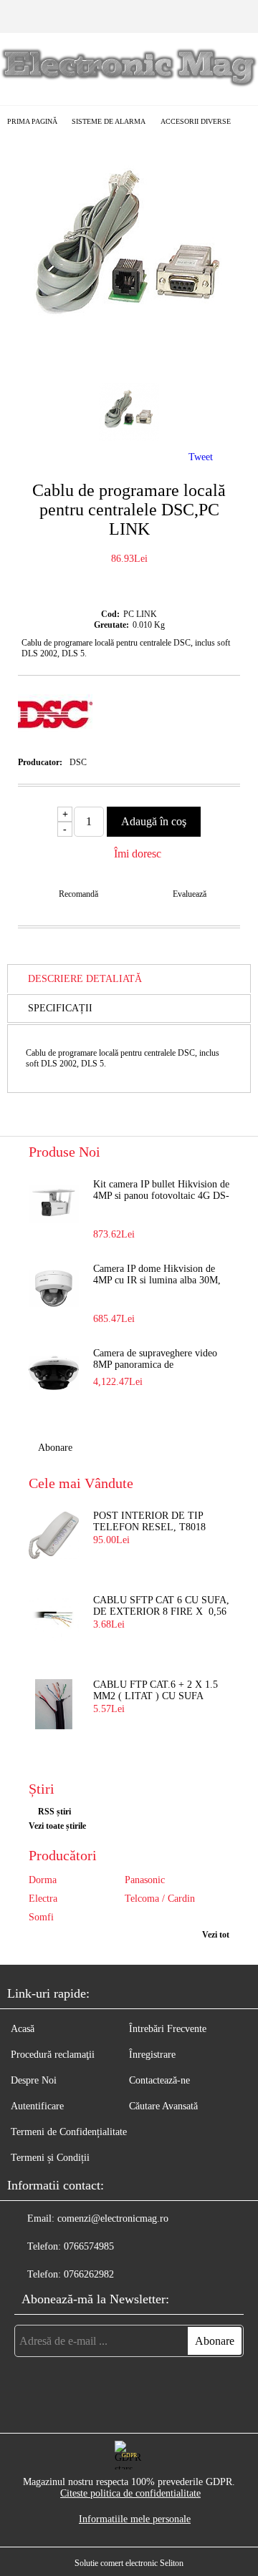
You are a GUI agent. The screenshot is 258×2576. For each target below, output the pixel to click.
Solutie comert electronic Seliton (129, 2563)
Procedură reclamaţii (53, 2055)
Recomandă (78, 894)
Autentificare (37, 2106)
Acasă (23, 2029)
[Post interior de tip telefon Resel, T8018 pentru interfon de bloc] (54, 1535)
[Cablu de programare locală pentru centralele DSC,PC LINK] (129, 359)
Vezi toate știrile (57, 1826)
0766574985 (89, 2246)
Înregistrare (152, 2055)
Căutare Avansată (163, 2106)
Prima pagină (32, 121)
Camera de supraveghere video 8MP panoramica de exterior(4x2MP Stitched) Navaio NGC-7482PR (161, 1360)
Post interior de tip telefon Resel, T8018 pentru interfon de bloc (149, 1522)
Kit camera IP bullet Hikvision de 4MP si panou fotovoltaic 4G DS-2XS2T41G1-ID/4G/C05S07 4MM (161, 1191)
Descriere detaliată (85, 979)
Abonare (55, 1448)
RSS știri (54, 1812)
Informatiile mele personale (135, 2519)
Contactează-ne (159, 2080)
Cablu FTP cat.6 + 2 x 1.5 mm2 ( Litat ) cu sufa (156, 1690)
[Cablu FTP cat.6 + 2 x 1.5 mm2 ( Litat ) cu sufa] (54, 1704)
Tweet (201, 457)
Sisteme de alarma (109, 121)
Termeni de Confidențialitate (69, 2132)
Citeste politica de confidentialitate (130, 2493)
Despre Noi (34, 2080)
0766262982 (89, 2274)
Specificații (60, 1008)
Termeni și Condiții (50, 2158)
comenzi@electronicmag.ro (113, 2218)
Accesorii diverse (196, 121)
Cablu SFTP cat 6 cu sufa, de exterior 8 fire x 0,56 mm (161, 1607)
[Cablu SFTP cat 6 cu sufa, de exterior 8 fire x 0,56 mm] (54, 1620)
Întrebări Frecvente (168, 2029)
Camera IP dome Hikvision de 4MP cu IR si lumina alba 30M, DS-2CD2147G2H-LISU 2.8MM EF (160, 1275)
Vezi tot (216, 1935)
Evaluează (190, 894)
